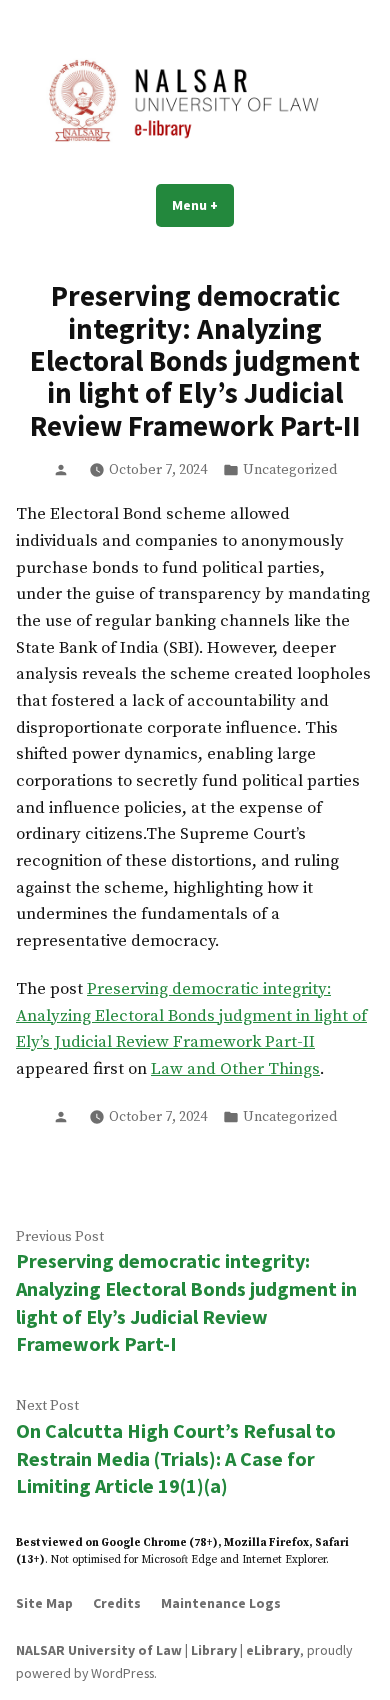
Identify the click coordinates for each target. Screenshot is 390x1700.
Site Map (44, 1603)
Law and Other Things (235, 1069)
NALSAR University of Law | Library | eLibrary (158, 1650)
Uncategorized (290, 470)
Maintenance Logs (221, 1603)
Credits (117, 1603)
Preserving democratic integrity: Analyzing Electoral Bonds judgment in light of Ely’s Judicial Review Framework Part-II (191, 1016)
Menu (203, 205)
